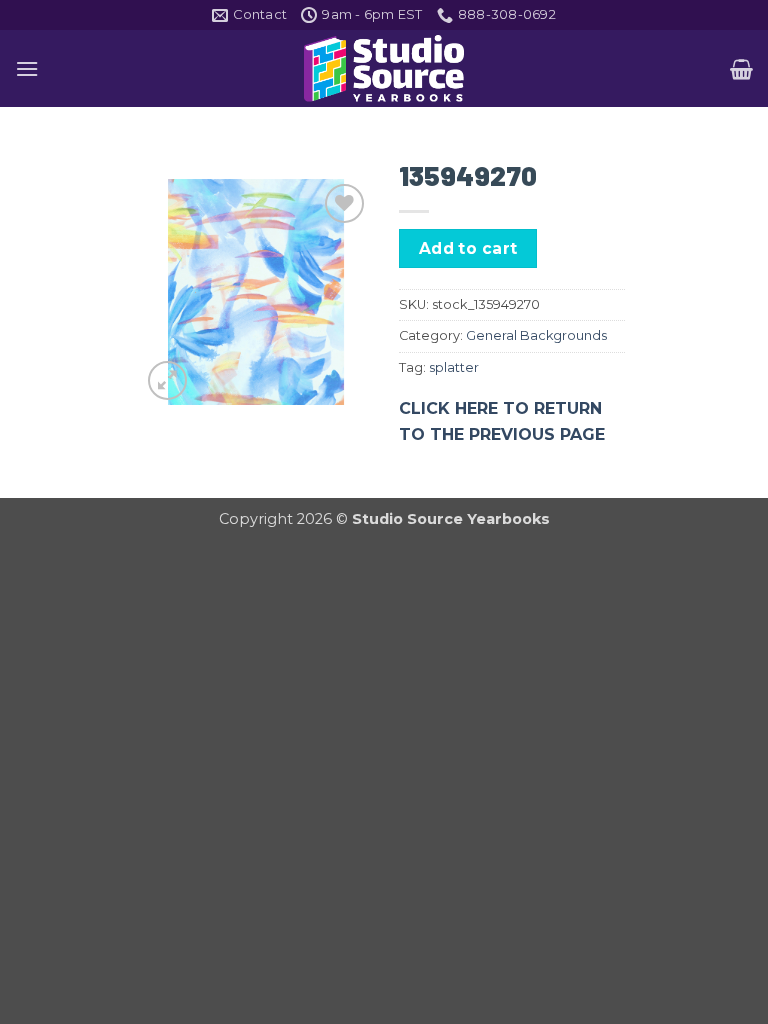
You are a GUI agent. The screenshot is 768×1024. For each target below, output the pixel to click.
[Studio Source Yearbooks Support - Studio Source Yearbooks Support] (384, 68)
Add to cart (468, 248)
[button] (27, 68)
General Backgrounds (536, 335)
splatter (454, 367)
